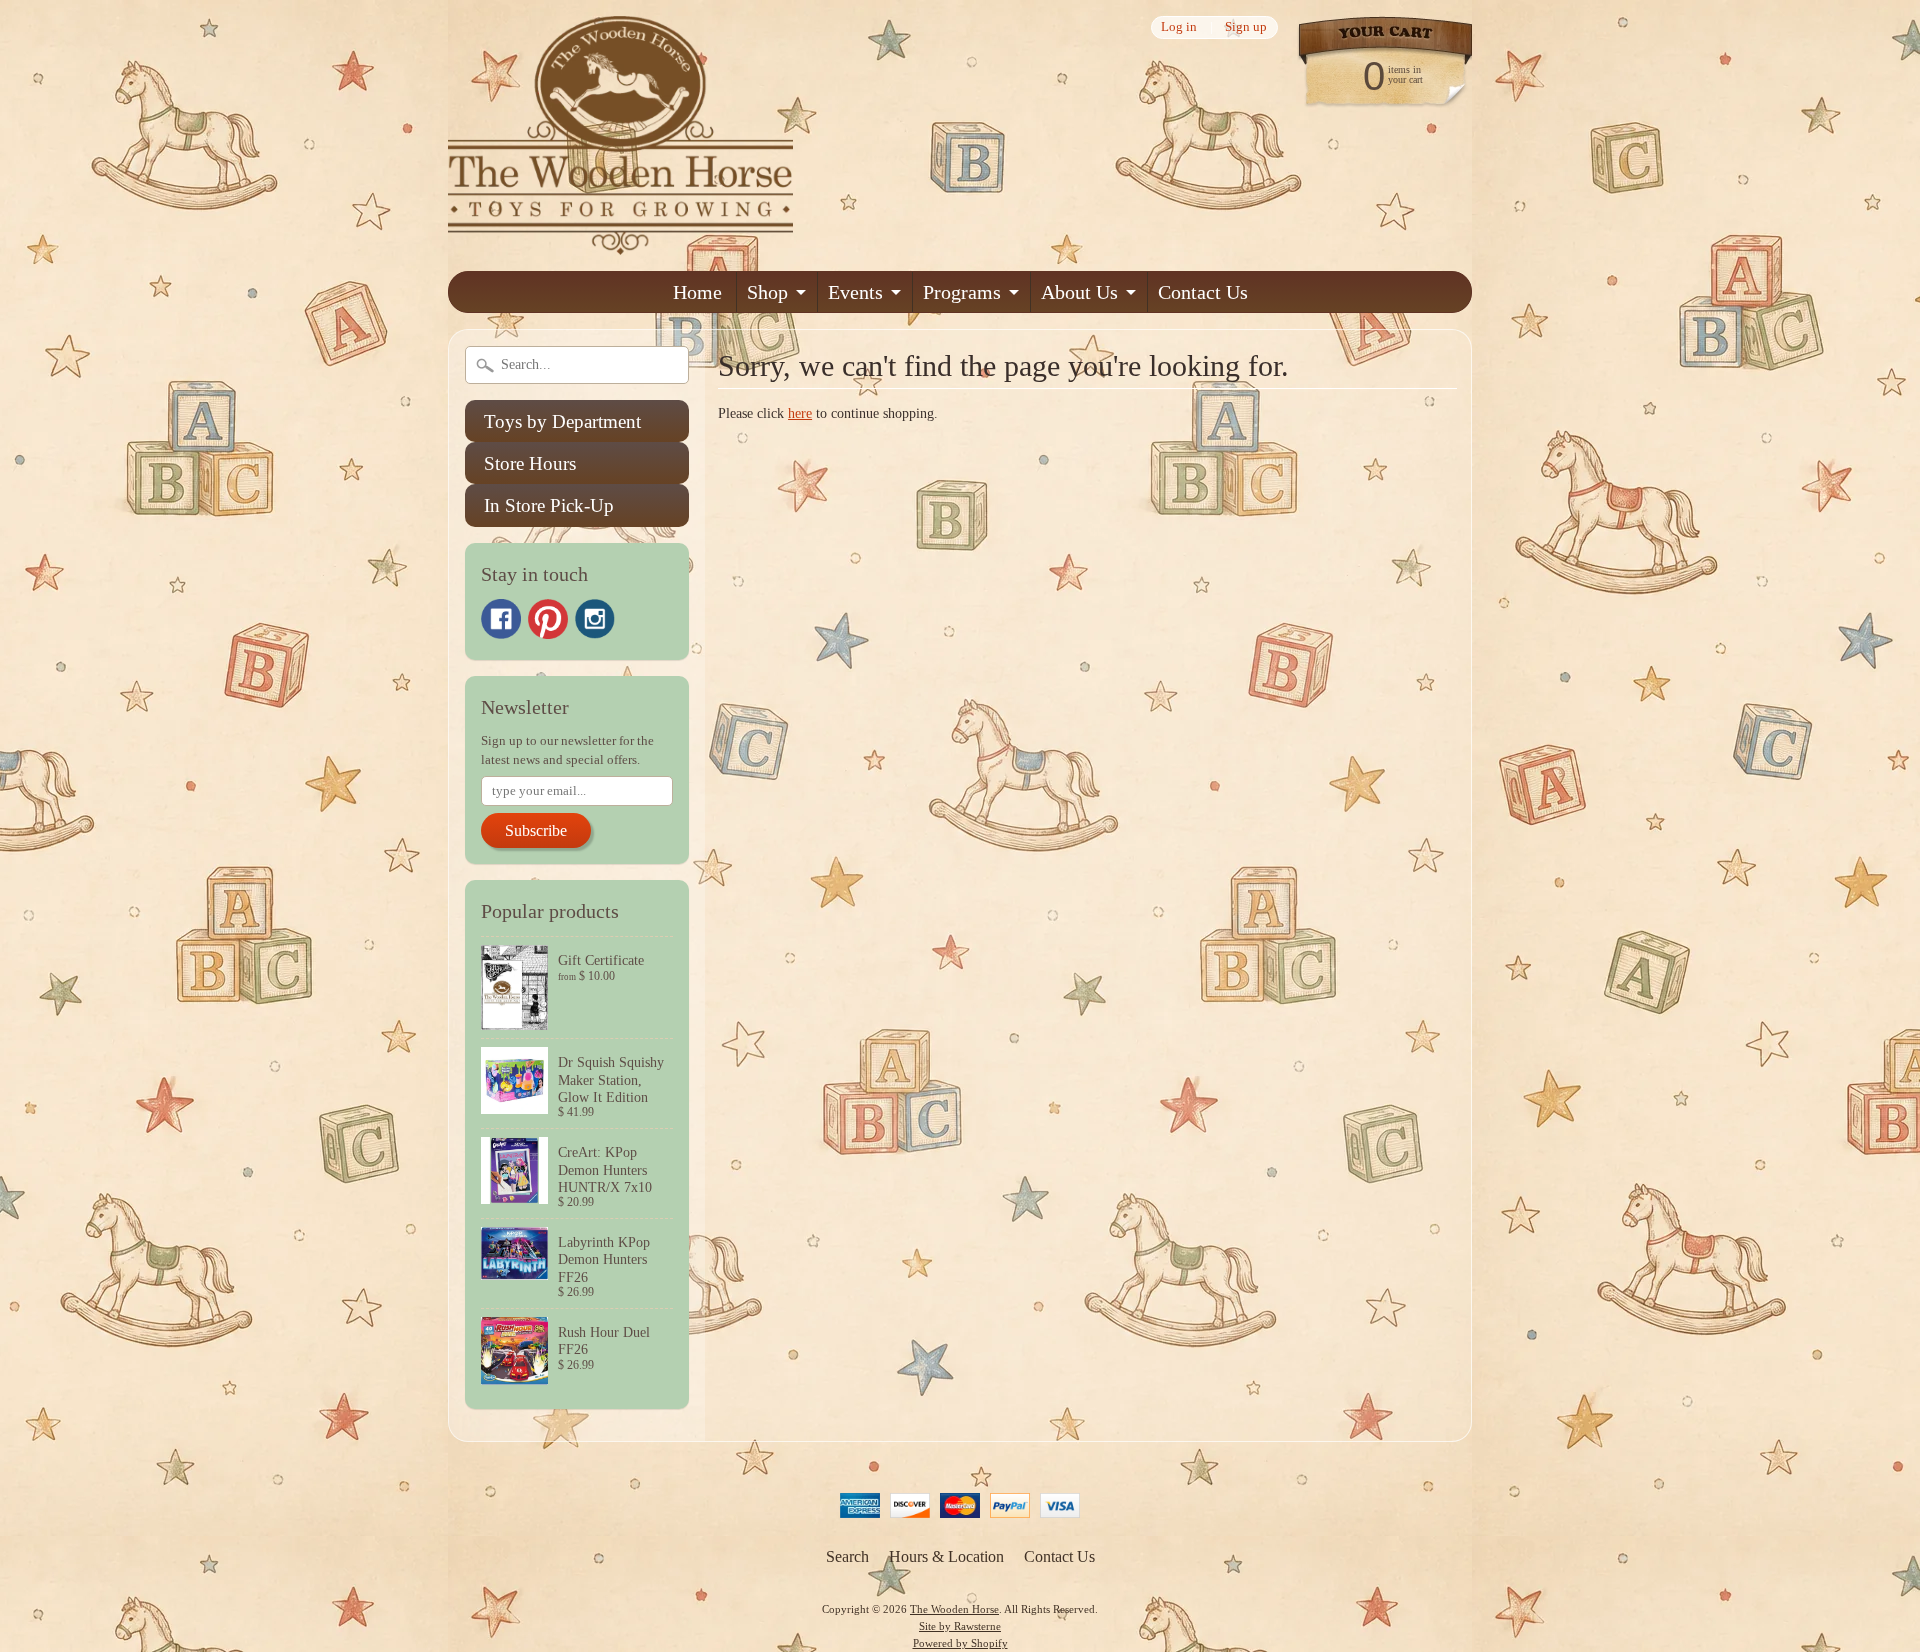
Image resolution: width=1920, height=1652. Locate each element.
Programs (962, 292)
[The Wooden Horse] (620, 242)
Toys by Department (562, 421)
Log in (1179, 27)
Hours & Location (946, 1556)
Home (697, 292)
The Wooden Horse (954, 1609)
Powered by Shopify (960, 1643)
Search (847, 1556)
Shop (767, 292)
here (800, 413)
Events (855, 292)
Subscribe (536, 830)
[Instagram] (595, 619)
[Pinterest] (548, 619)
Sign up (1246, 27)
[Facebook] (501, 619)
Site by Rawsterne (960, 1626)
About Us (1079, 292)
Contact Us (1203, 292)
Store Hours (530, 463)
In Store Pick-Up (549, 505)
